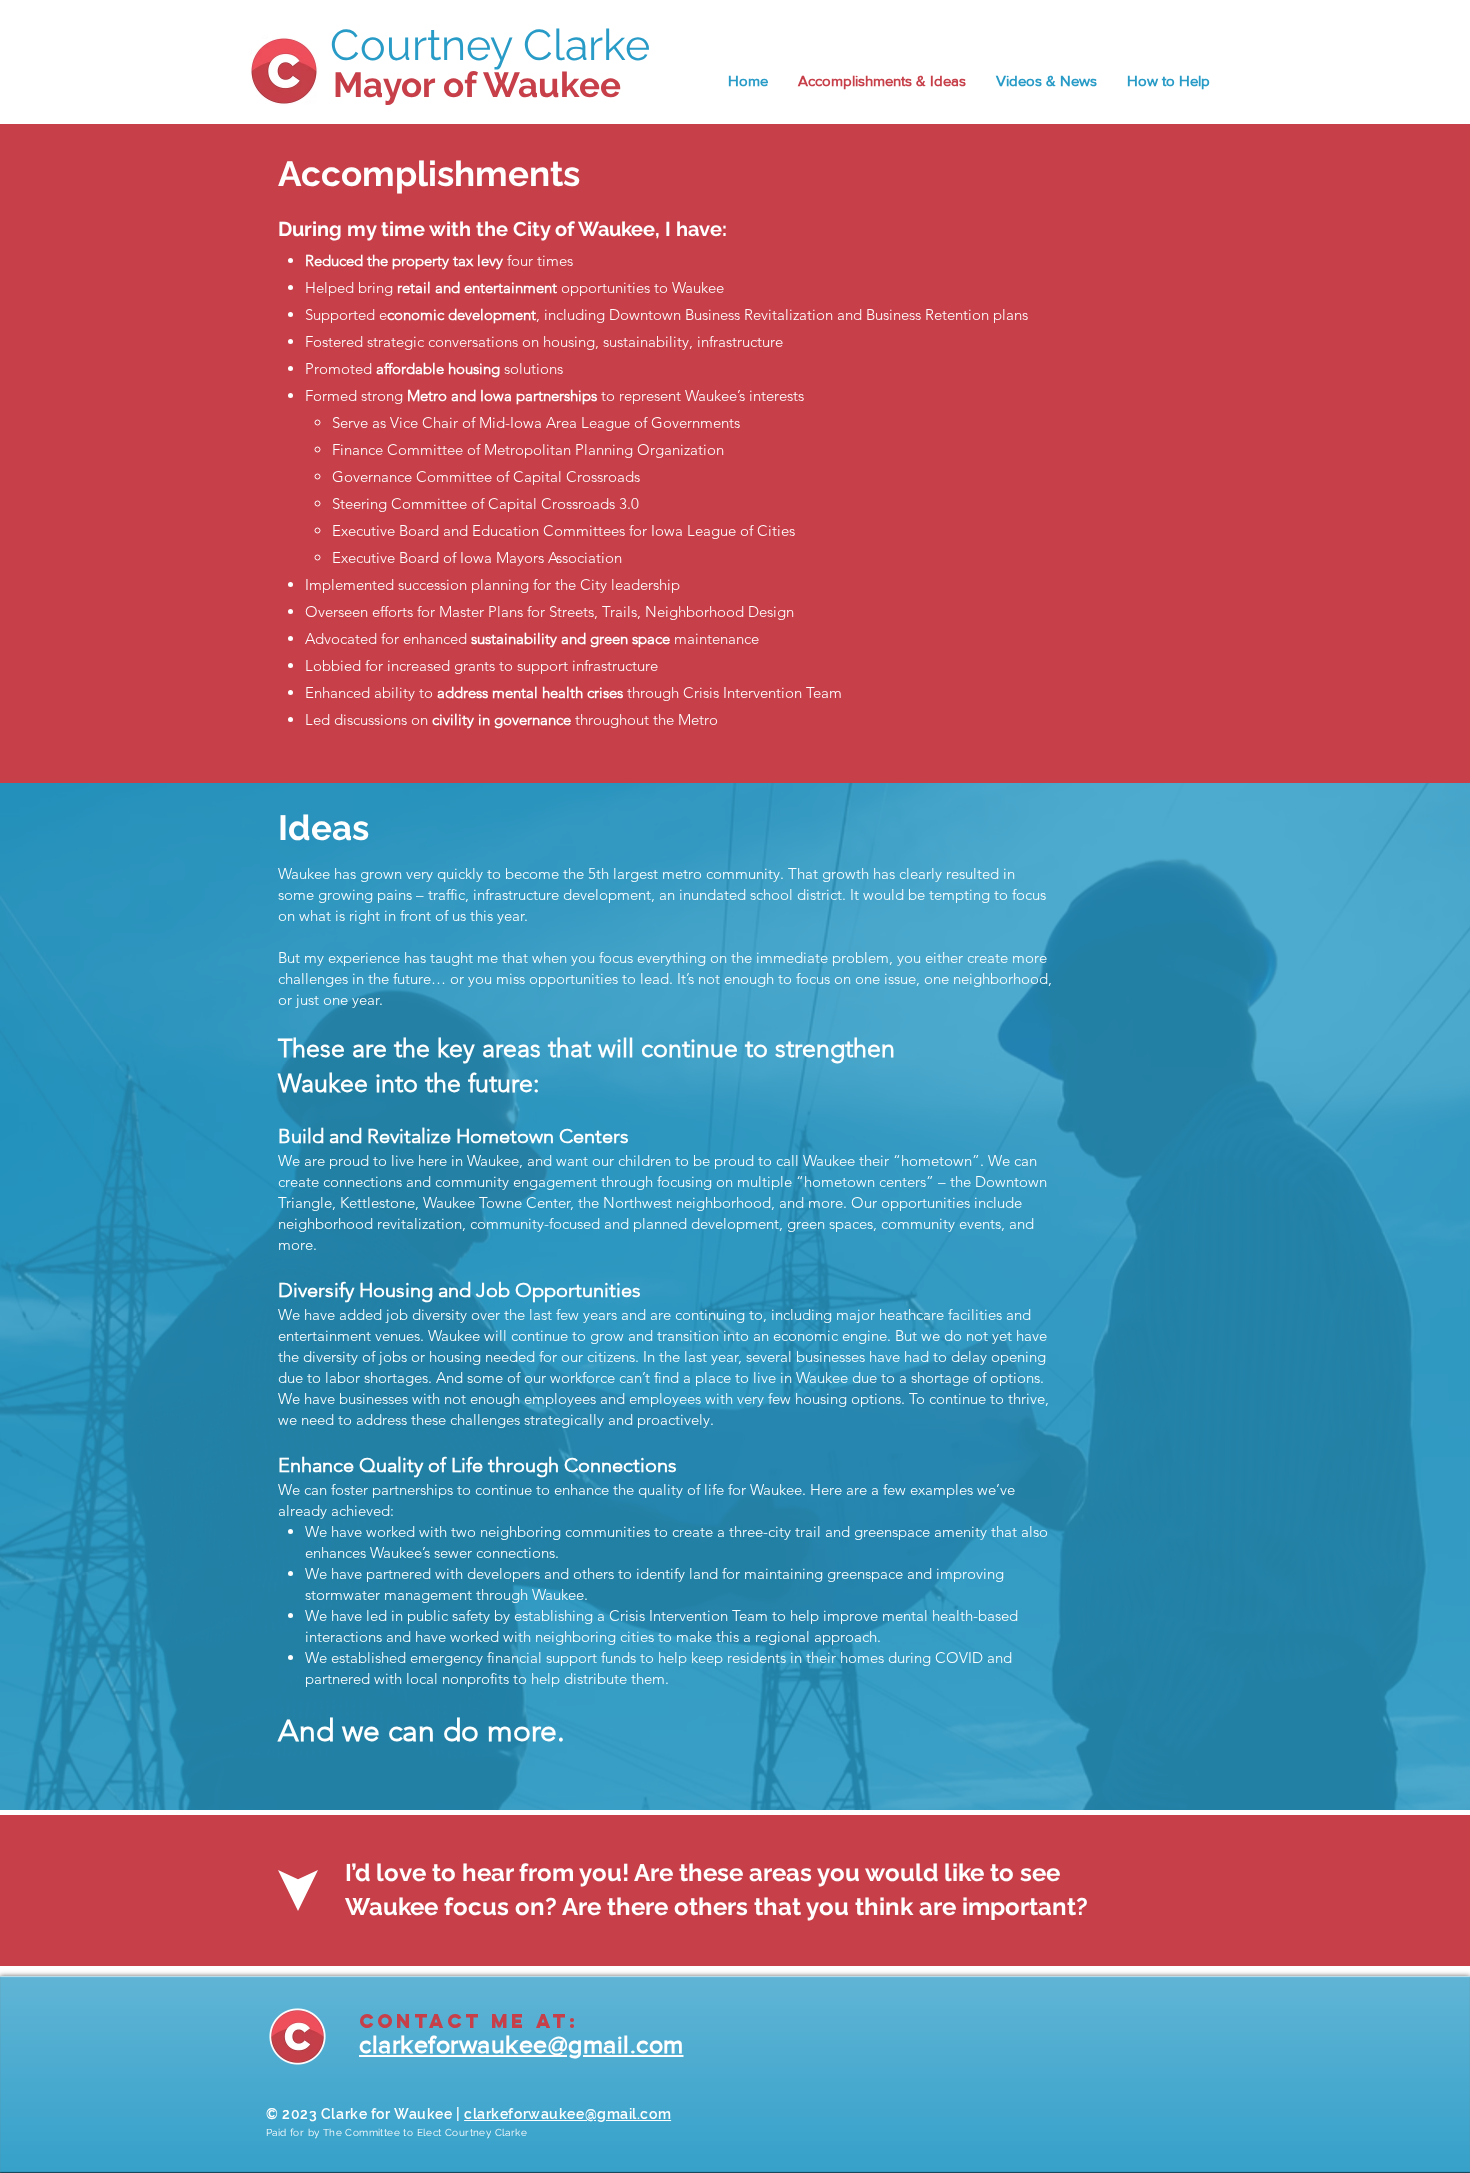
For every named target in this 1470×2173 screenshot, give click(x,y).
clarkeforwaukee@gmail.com (567, 2114)
